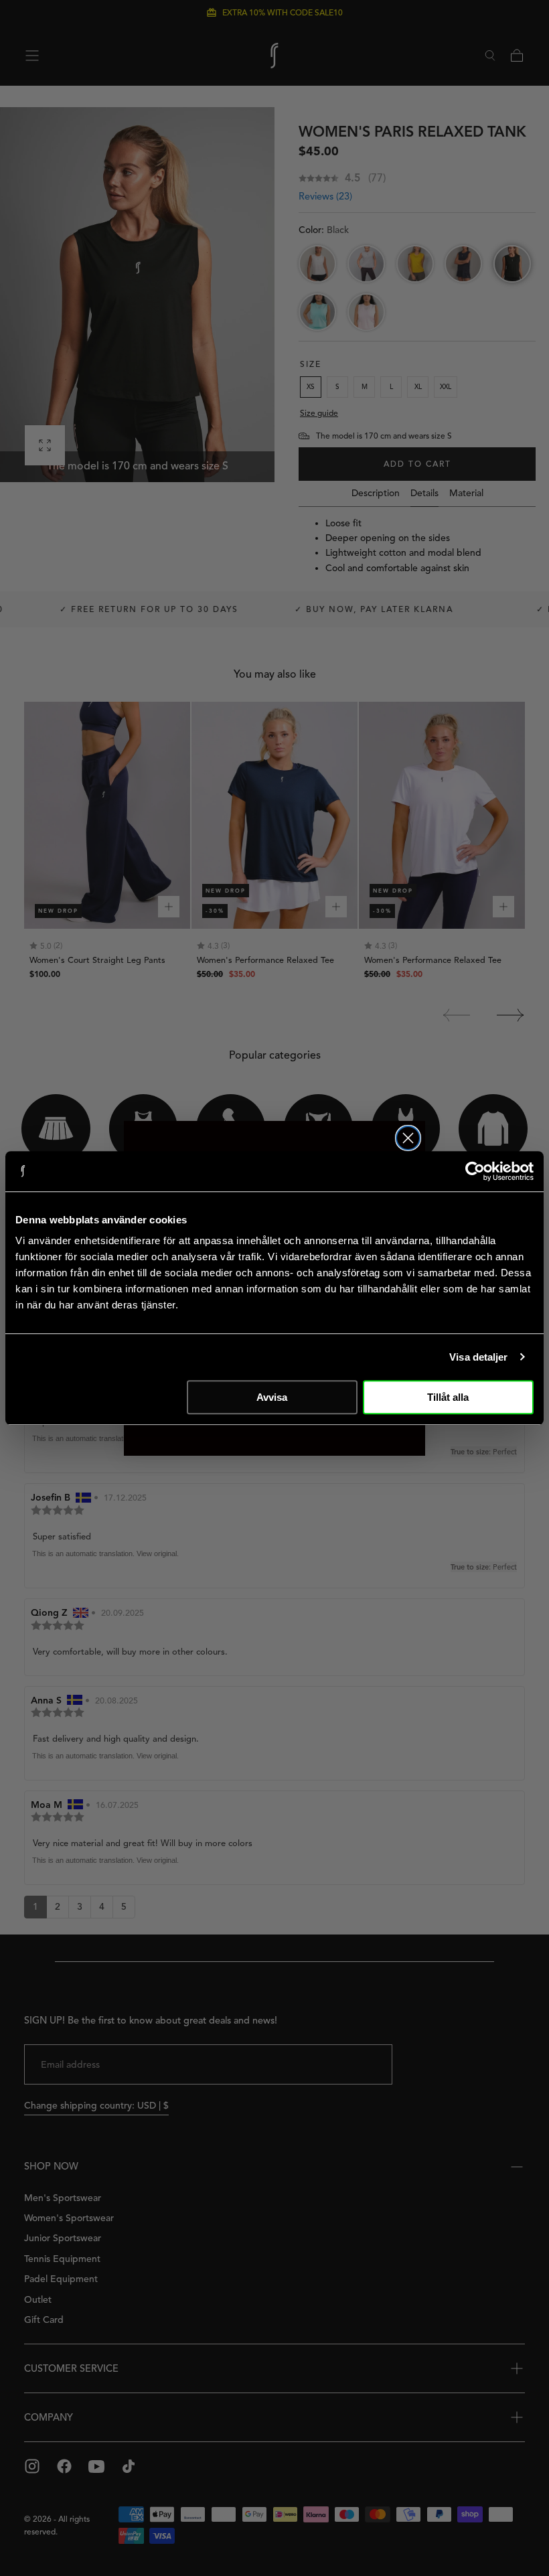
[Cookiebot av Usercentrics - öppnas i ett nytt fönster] (475, 1171)
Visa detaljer (478, 1357)
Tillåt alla (448, 1397)
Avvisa (272, 1397)
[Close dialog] (408, 1138)
